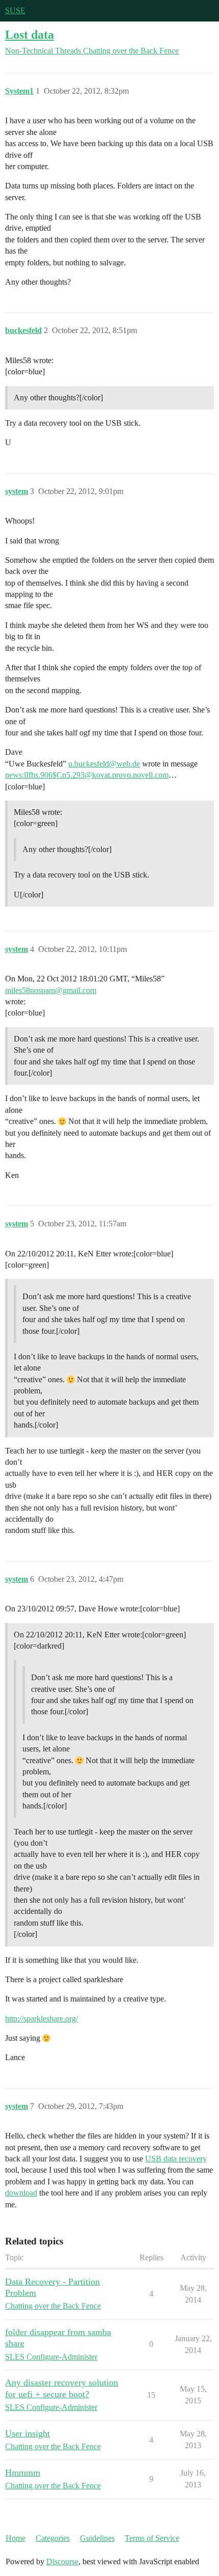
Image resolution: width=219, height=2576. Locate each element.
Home (16, 2538)
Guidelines (97, 2538)
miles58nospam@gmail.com (51, 990)
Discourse (62, 2561)
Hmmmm (23, 2473)
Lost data (30, 34)
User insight (28, 2433)
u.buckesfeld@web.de (104, 764)
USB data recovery (176, 2159)
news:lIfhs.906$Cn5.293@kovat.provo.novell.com (87, 775)
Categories (53, 2538)
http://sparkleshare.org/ (42, 2019)
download (21, 2193)
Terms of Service (152, 2538)
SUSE (15, 10)
